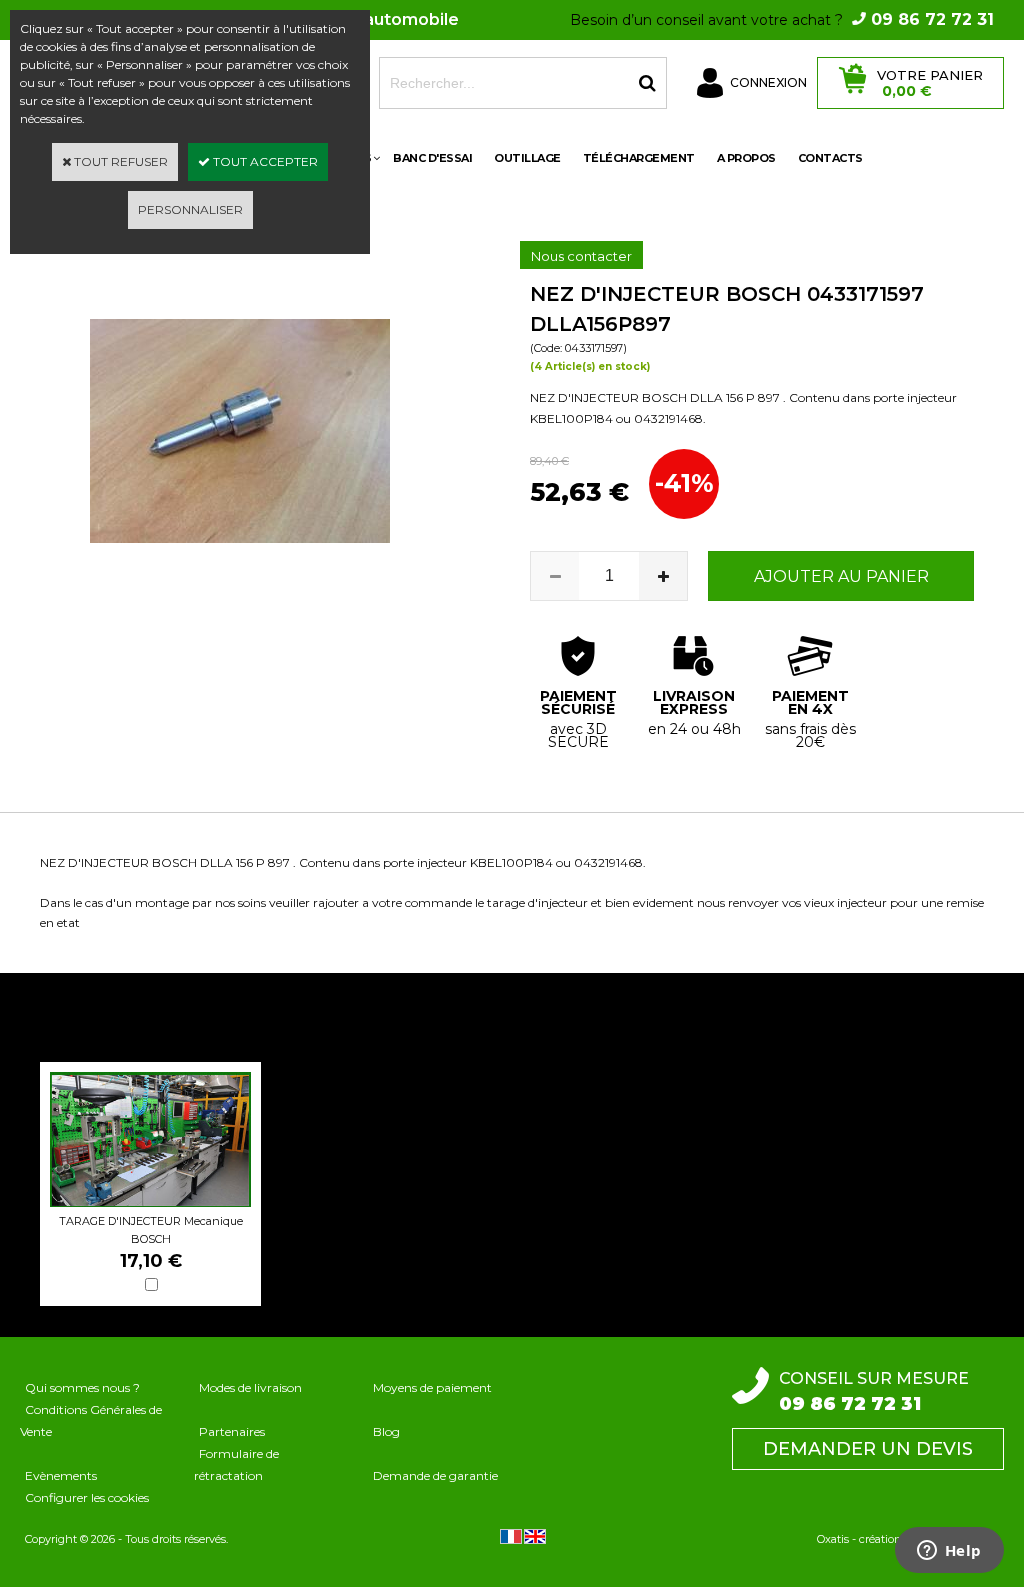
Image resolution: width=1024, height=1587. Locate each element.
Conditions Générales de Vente (91, 1420)
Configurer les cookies (87, 1497)
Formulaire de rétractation (236, 1464)
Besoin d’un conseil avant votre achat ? (782, 20)
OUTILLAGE (527, 158)
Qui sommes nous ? (82, 1387)
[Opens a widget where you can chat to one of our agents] (949, 1552)
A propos (746, 158)
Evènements (61, 1475)
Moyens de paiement (432, 1387)
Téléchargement (639, 158)
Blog (386, 1431)
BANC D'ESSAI (432, 158)
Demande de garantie (435, 1475)
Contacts (830, 158)
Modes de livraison (250, 1387)
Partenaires (232, 1431)
